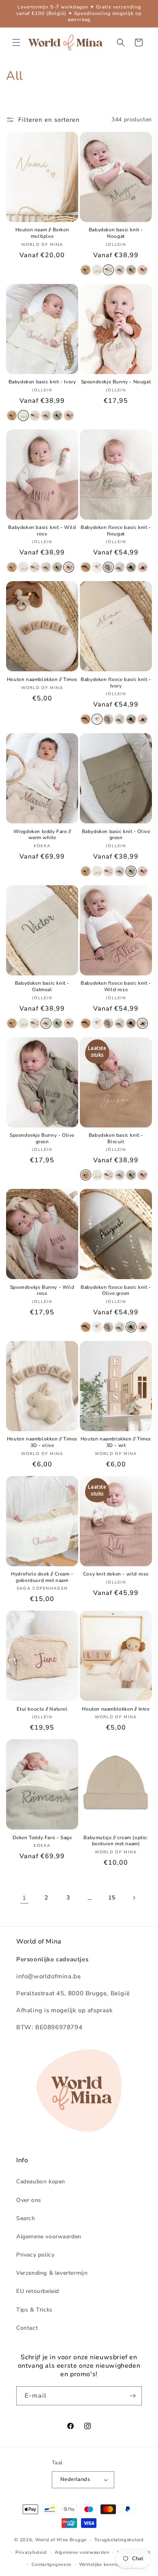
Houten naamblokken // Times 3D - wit (116, 1442)
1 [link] (24, 1898)
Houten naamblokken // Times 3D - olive (42, 1442)
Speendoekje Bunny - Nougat (116, 382)
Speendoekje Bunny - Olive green (42, 1139)
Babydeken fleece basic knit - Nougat (116, 531)
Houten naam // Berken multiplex (42, 233)
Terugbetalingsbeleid (119, 2540)
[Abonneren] (132, 2396)
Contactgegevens (52, 2564)
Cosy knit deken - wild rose (116, 1574)
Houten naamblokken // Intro (116, 1709)
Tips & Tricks (34, 2310)
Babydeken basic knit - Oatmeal (42, 987)
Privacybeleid (31, 2552)
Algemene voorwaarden (49, 2237)
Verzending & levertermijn (52, 2273)
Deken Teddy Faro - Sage (42, 1838)
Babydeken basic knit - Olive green (116, 835)
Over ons (29, 2200)
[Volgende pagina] (134, 1898)
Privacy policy (35, 2255)
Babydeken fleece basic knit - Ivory (116, 683)
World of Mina (52, 2540)
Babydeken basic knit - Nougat (116, 233)
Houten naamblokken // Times (42, 680)
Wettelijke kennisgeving (107, 2564)
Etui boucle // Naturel (42, 1709)
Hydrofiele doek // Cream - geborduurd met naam (42, 1577)
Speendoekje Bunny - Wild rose (42, 1291)
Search (26, 2218)
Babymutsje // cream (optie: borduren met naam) (116, 1841)
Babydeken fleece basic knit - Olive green (116, 1291)
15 (112, 1898)
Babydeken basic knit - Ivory (42, 382)
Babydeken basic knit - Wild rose (42, 531)
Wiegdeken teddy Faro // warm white (42, 835)
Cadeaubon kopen (41, 2182)
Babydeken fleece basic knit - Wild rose (116, 987)
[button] (16, 42)
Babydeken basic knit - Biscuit (116, 1139)
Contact (27, 2328)
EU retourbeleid (38, 2291)
